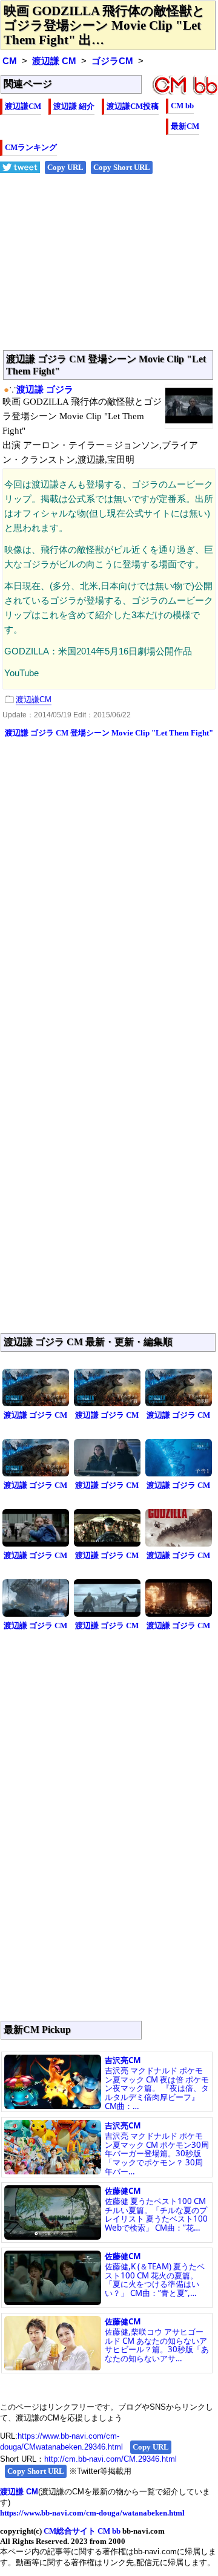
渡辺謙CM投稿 (133, 106)
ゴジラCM (112, 61)
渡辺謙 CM (54, 61)
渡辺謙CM (23, 106)
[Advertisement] (109, 269)
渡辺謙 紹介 (74, 106)
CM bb (182, 106)
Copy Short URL (122, 167)
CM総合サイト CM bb (82, 2531)
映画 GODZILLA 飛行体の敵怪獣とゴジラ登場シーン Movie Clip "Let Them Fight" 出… (104, 25)
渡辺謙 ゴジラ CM (35, 1415)
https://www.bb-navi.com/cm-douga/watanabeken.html (92, 2513)
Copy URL (65, 167)
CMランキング (31, 147)
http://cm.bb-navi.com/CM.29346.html (111, 2459)
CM (10, 61)
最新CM (185, 126)
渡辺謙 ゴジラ (45, 390)
